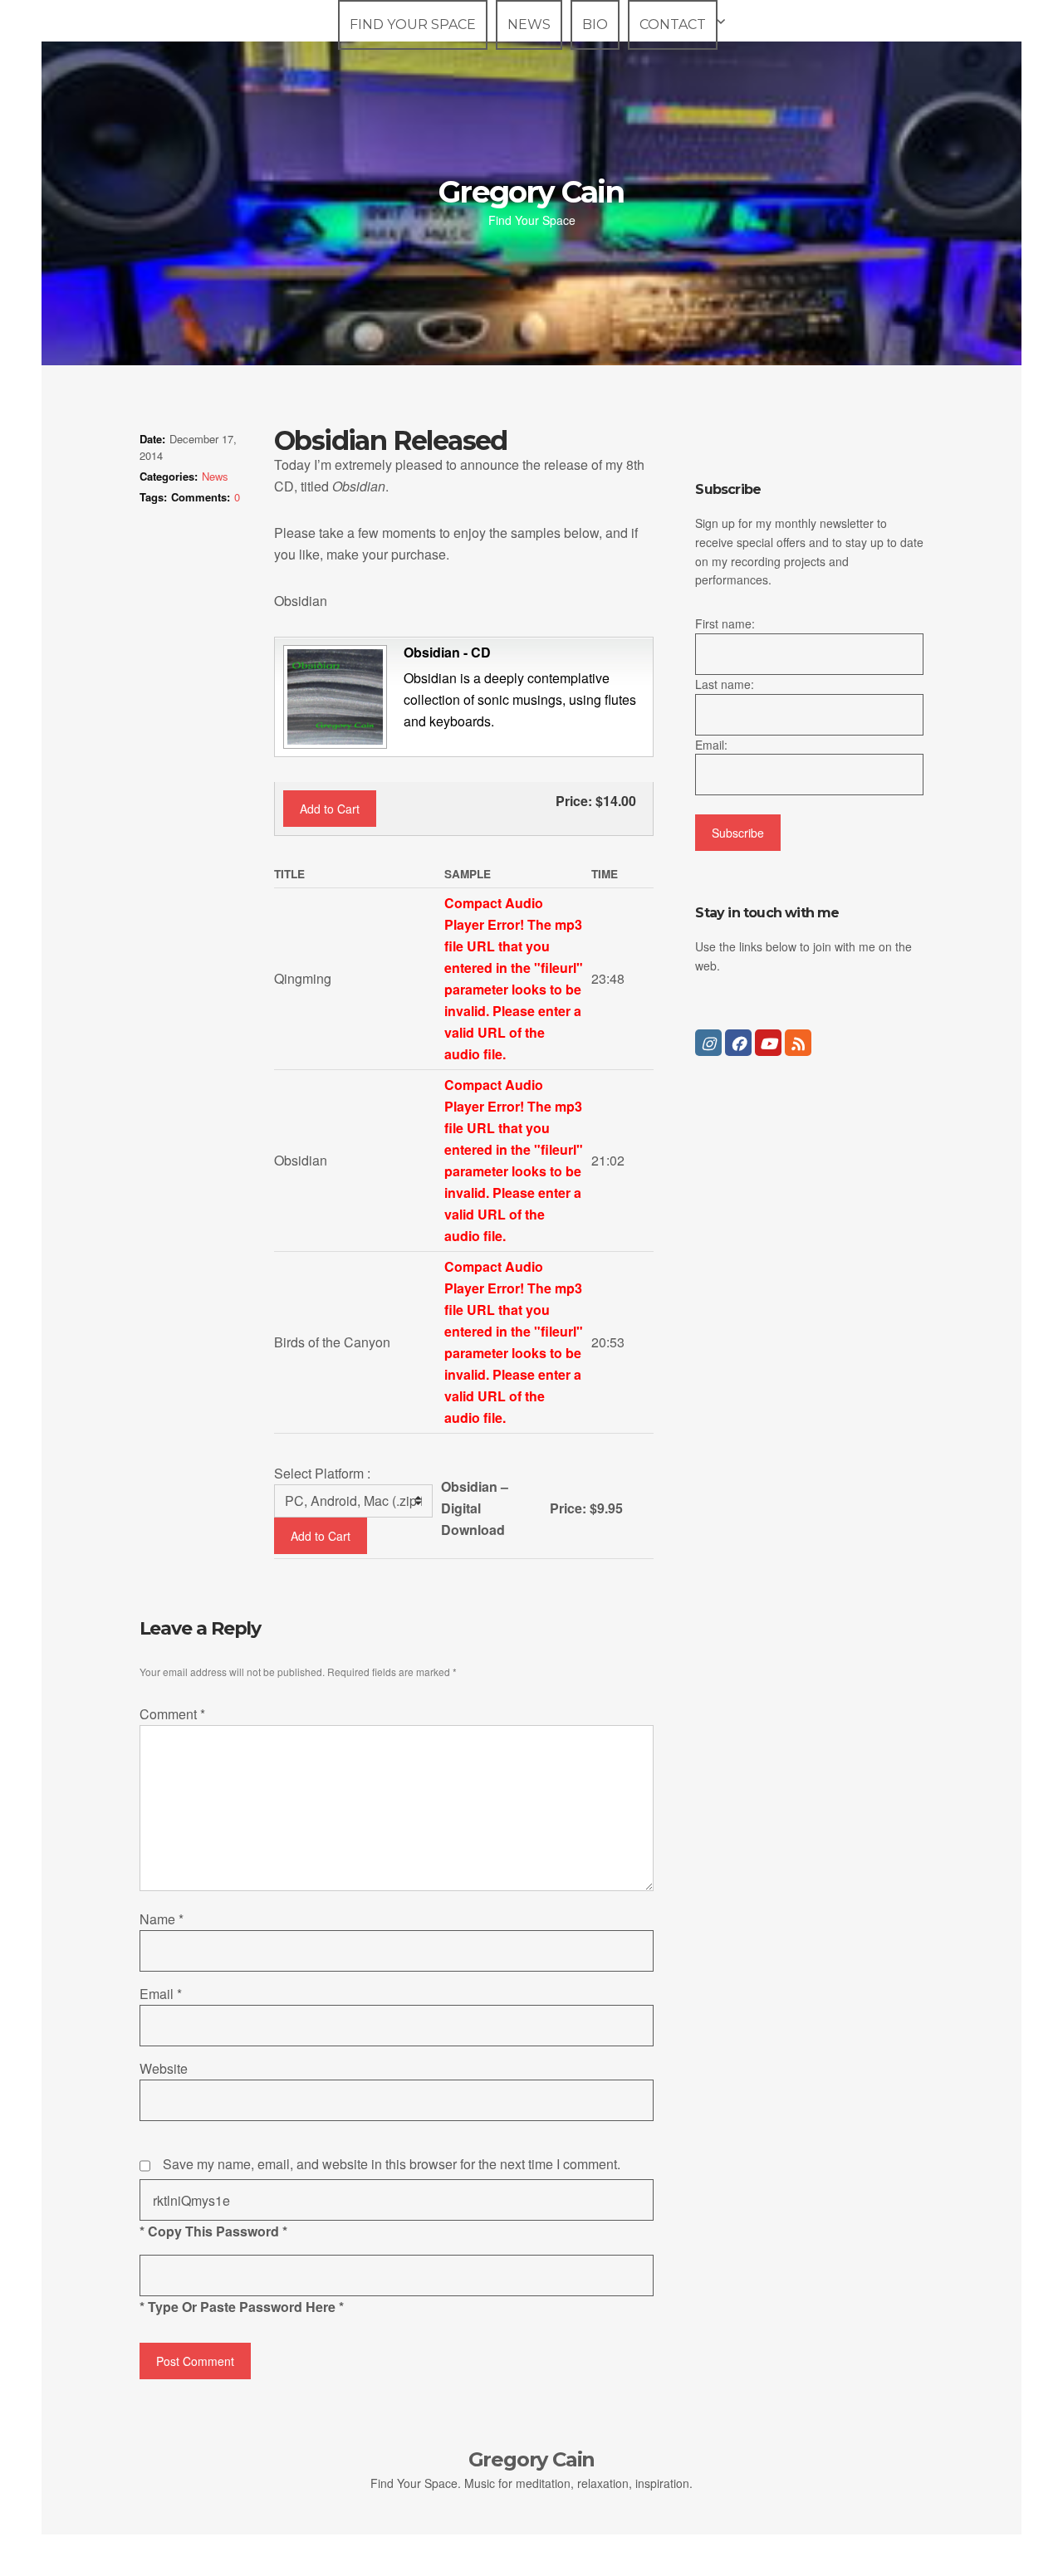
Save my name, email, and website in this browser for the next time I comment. (392, 2164)
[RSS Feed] (798, 1043)
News (529, 24)
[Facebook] (738, 1043)
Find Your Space (413, 24)
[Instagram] (708, 1043)
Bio (595, 24)
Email (161, 1994)
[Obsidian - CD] (333, 695)
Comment (172, 1714)
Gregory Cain (531, 192)
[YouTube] (768, 1043)
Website (164, 2068)
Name (162, 1919)
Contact (673, 24)
